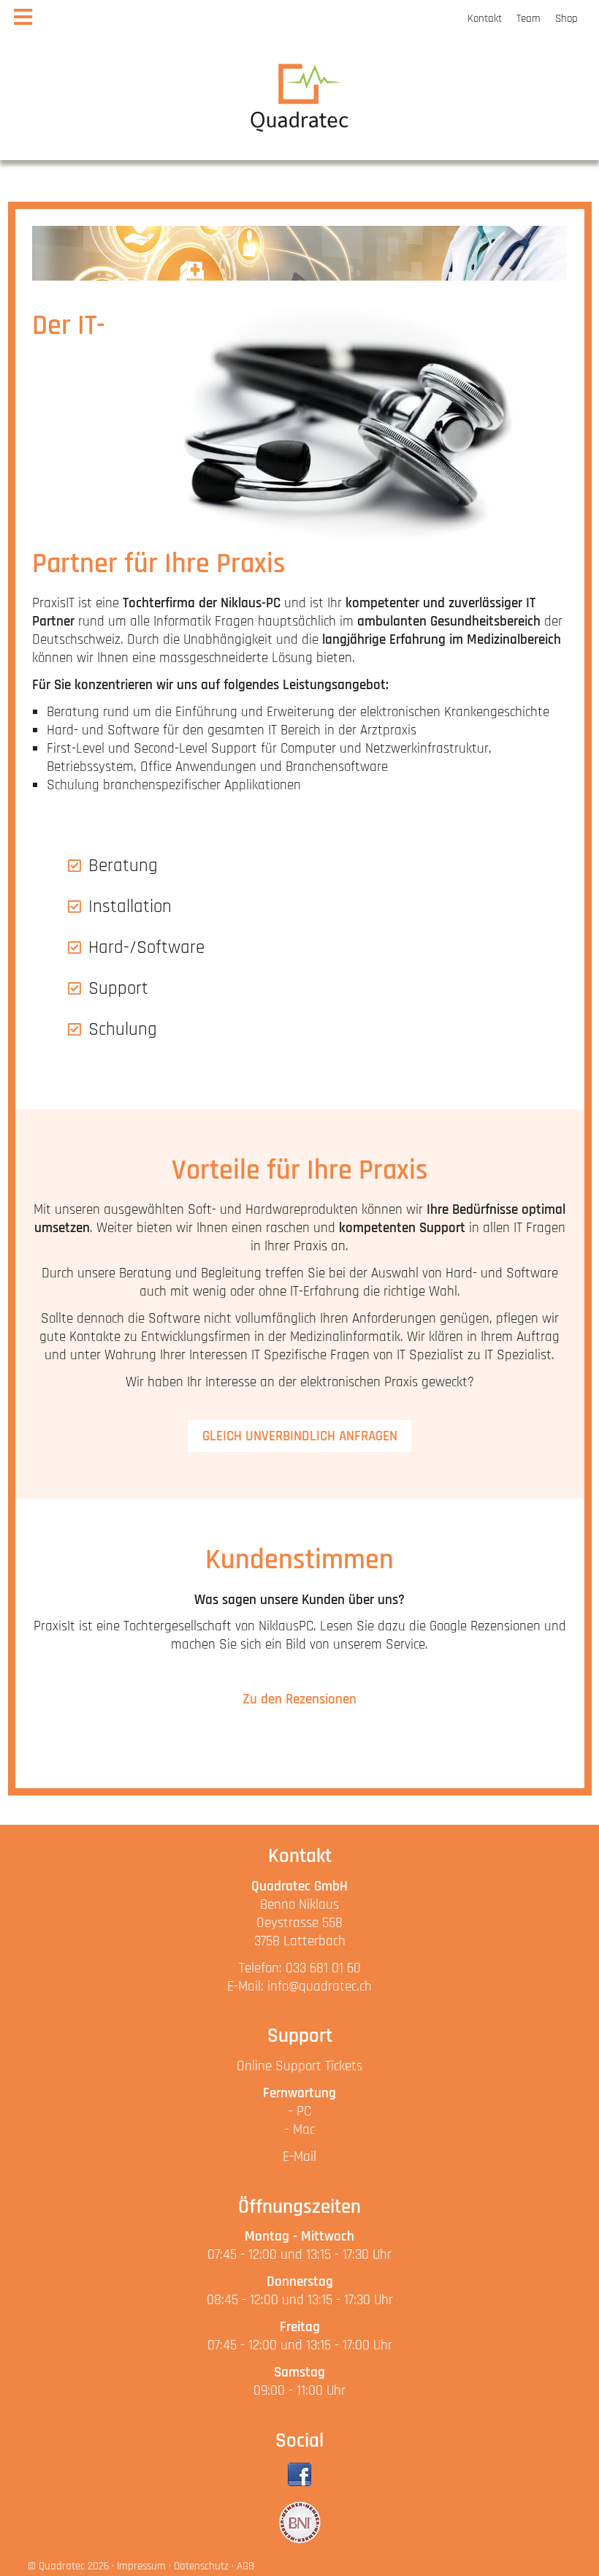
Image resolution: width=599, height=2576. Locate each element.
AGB (245, 2566)
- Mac (300, 2130)
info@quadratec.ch (320, 1987)
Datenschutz (201, 2566)
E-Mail (299, 2157)
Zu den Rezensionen (299, 1699)
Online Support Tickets (299, 2066)
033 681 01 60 (323, 1968)
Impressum (141, 2566)
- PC (300, 2112)
